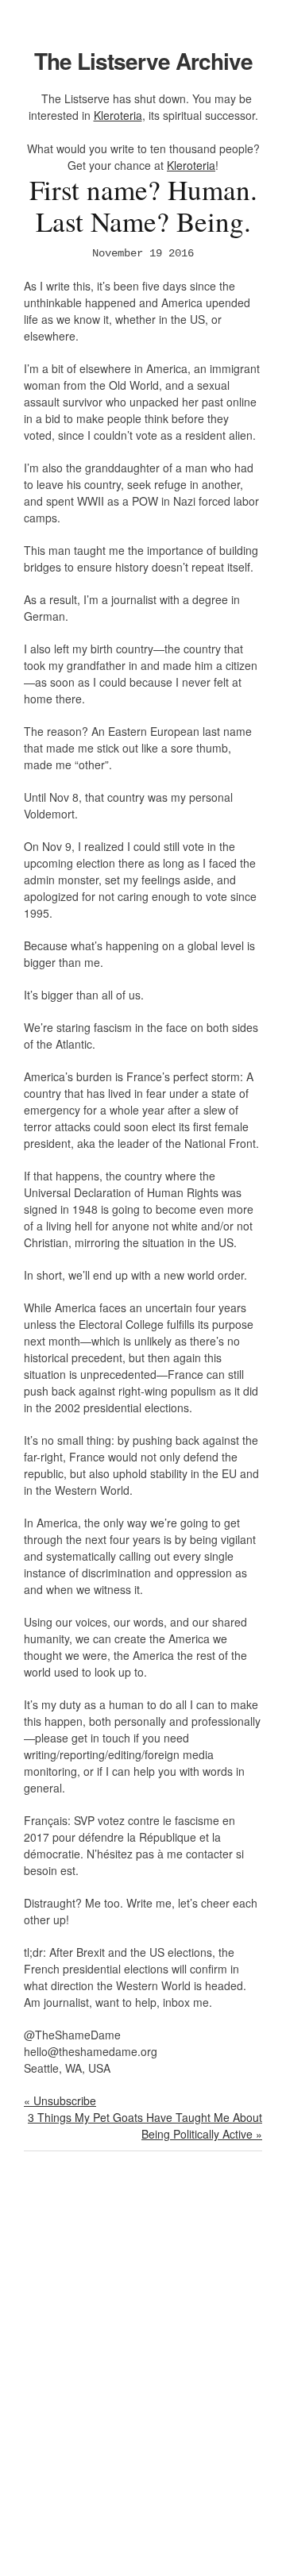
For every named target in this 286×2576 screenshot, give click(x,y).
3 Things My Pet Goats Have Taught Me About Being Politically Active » (145, 2125)
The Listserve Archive (143, 61)
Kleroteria (118, 115)
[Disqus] (143, 2374)
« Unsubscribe (60, 2100)
